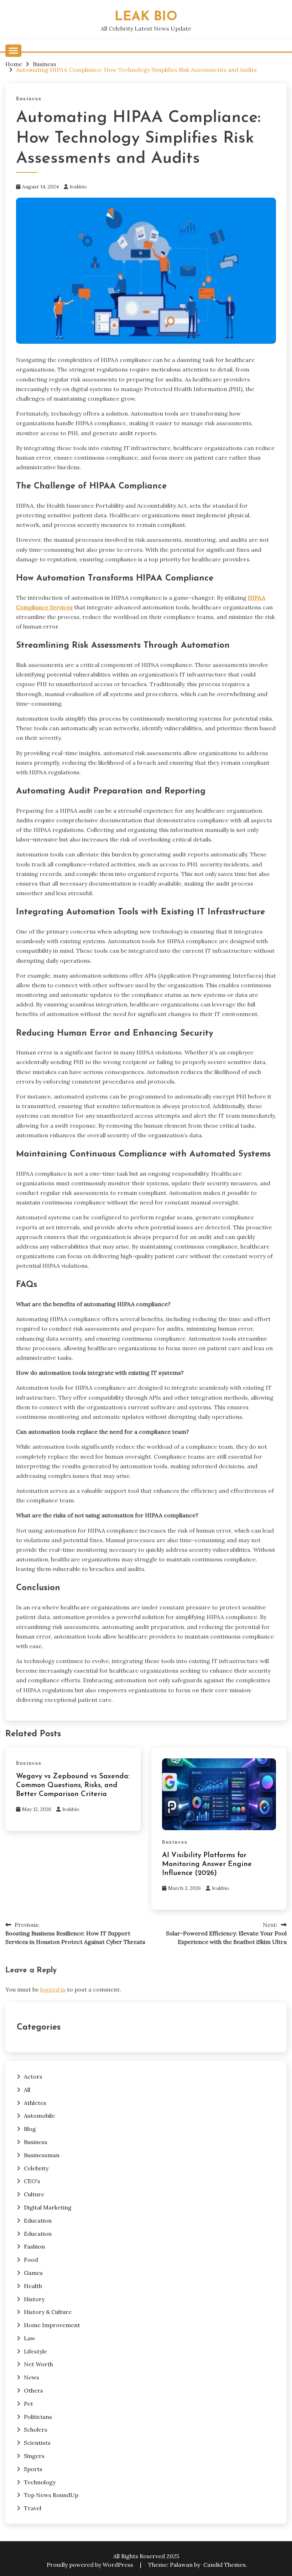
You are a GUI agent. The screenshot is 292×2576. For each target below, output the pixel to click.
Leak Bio (146, 17)
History (34, 2299)
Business (29, 99)
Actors (33, 2077)
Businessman (42, 2155)
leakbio (78, 187)
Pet (28, 2404)
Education (38, 2220)
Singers (34, 2456)
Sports (33, 2469)
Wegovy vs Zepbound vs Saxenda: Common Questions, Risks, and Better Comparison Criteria (73, 1785)
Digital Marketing (48, 2207)
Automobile (39, 2116)
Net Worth (38, 2364)
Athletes (35, 2103)
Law (30, 2338)
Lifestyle (35, 2351)
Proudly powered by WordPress (91, 2565)
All (27, 2090)
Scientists (37, 2443)
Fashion (34, 2246)
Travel (33, 2508)
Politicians (38, 2417)
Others (33, 2390)
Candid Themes (225, 2565)
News (32, 2377)
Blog (30, 2129)
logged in (53, 1989)
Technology (40, 2482)
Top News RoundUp (51, 2495)
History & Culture (48, 2312)
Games (33, 2273)
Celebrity (36, 2168)
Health (33, 2286)
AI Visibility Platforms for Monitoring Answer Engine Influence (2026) (207, 1864)
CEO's (32, 2181)
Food (31, 2260)
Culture (34, 2194)
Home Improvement (52, 2325)
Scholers (36, 2430)
